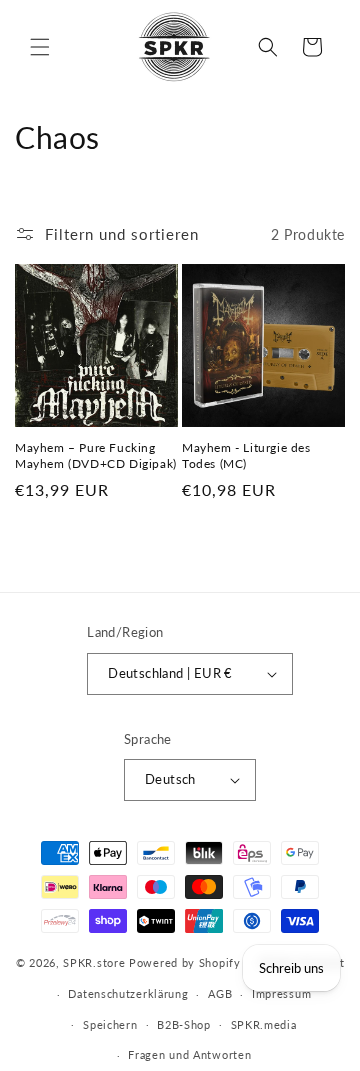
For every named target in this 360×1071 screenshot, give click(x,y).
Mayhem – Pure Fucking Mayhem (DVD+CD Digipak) (96, 455)
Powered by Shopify (185, 962)
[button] (40, 47)
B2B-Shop (184, 1024)
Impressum (281, 993)
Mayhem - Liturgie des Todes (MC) (246, 455)
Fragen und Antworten (189, 1054)
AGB (220, 993)
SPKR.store (94, 962)
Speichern (110, 1024)
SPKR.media (264, 1024)
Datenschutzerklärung (128, 993)
